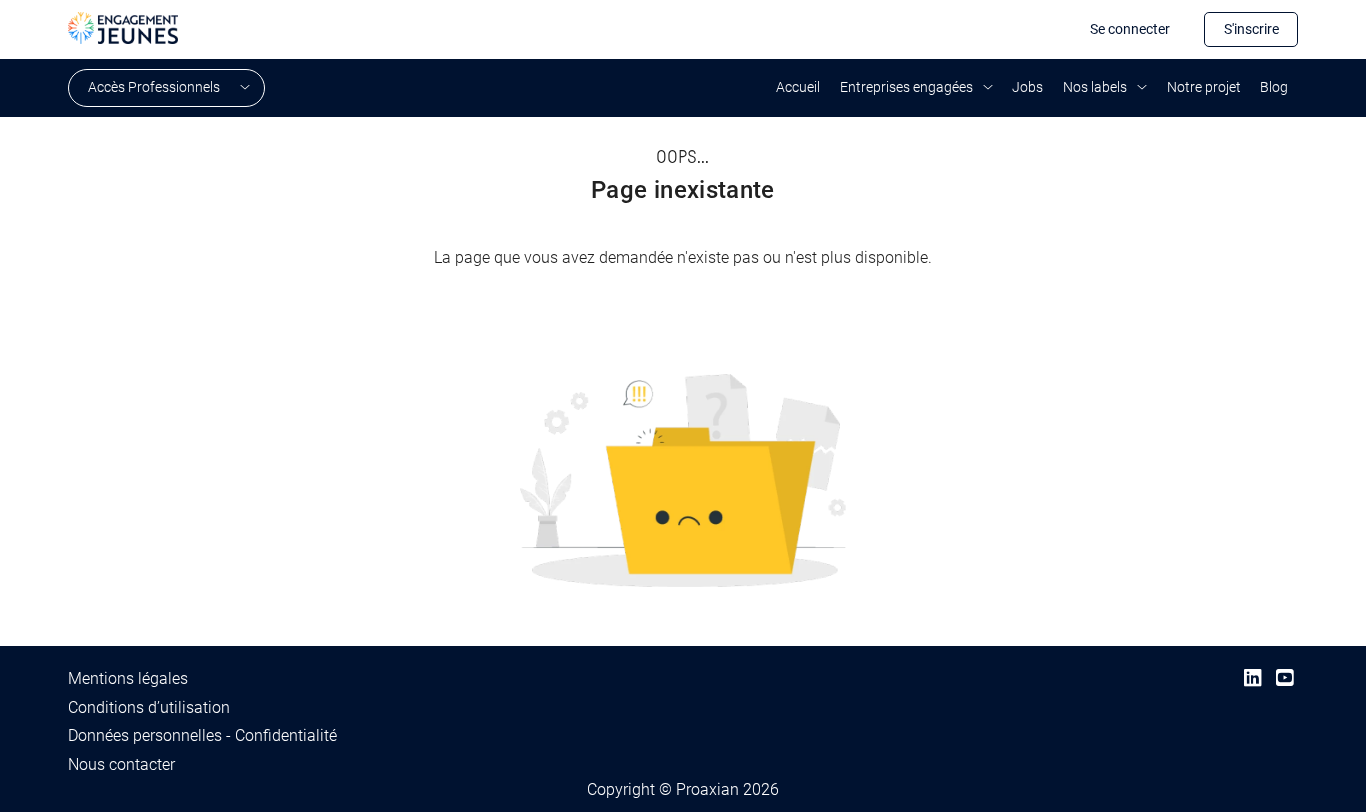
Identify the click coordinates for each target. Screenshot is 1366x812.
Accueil (798, 87)
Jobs (1027, 87)
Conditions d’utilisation (149, 707)
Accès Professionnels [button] (154, 87)
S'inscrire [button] (1251, 29)
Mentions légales (128, 678)
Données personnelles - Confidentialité (202, 735)
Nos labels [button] (1095, 87)
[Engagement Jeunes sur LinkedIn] (1252, 678)
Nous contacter (121, 764)
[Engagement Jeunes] (123, 26)
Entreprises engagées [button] (906, 87)
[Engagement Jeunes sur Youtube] (1284, 678)
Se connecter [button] (1130, 29)
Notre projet (1204, 87)
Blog (1274, 87)
